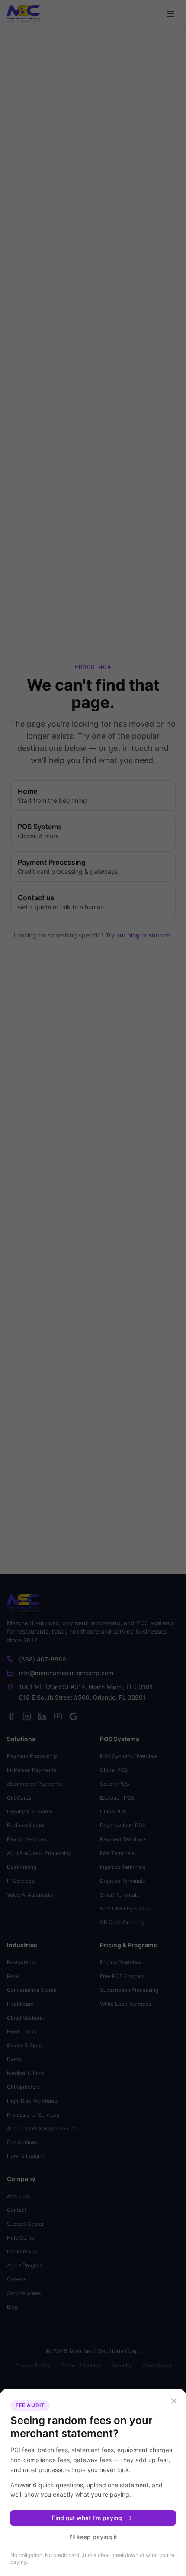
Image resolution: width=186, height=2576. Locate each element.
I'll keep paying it (93, 2537)
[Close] (174, 2401)
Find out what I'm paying (87, 2518)
